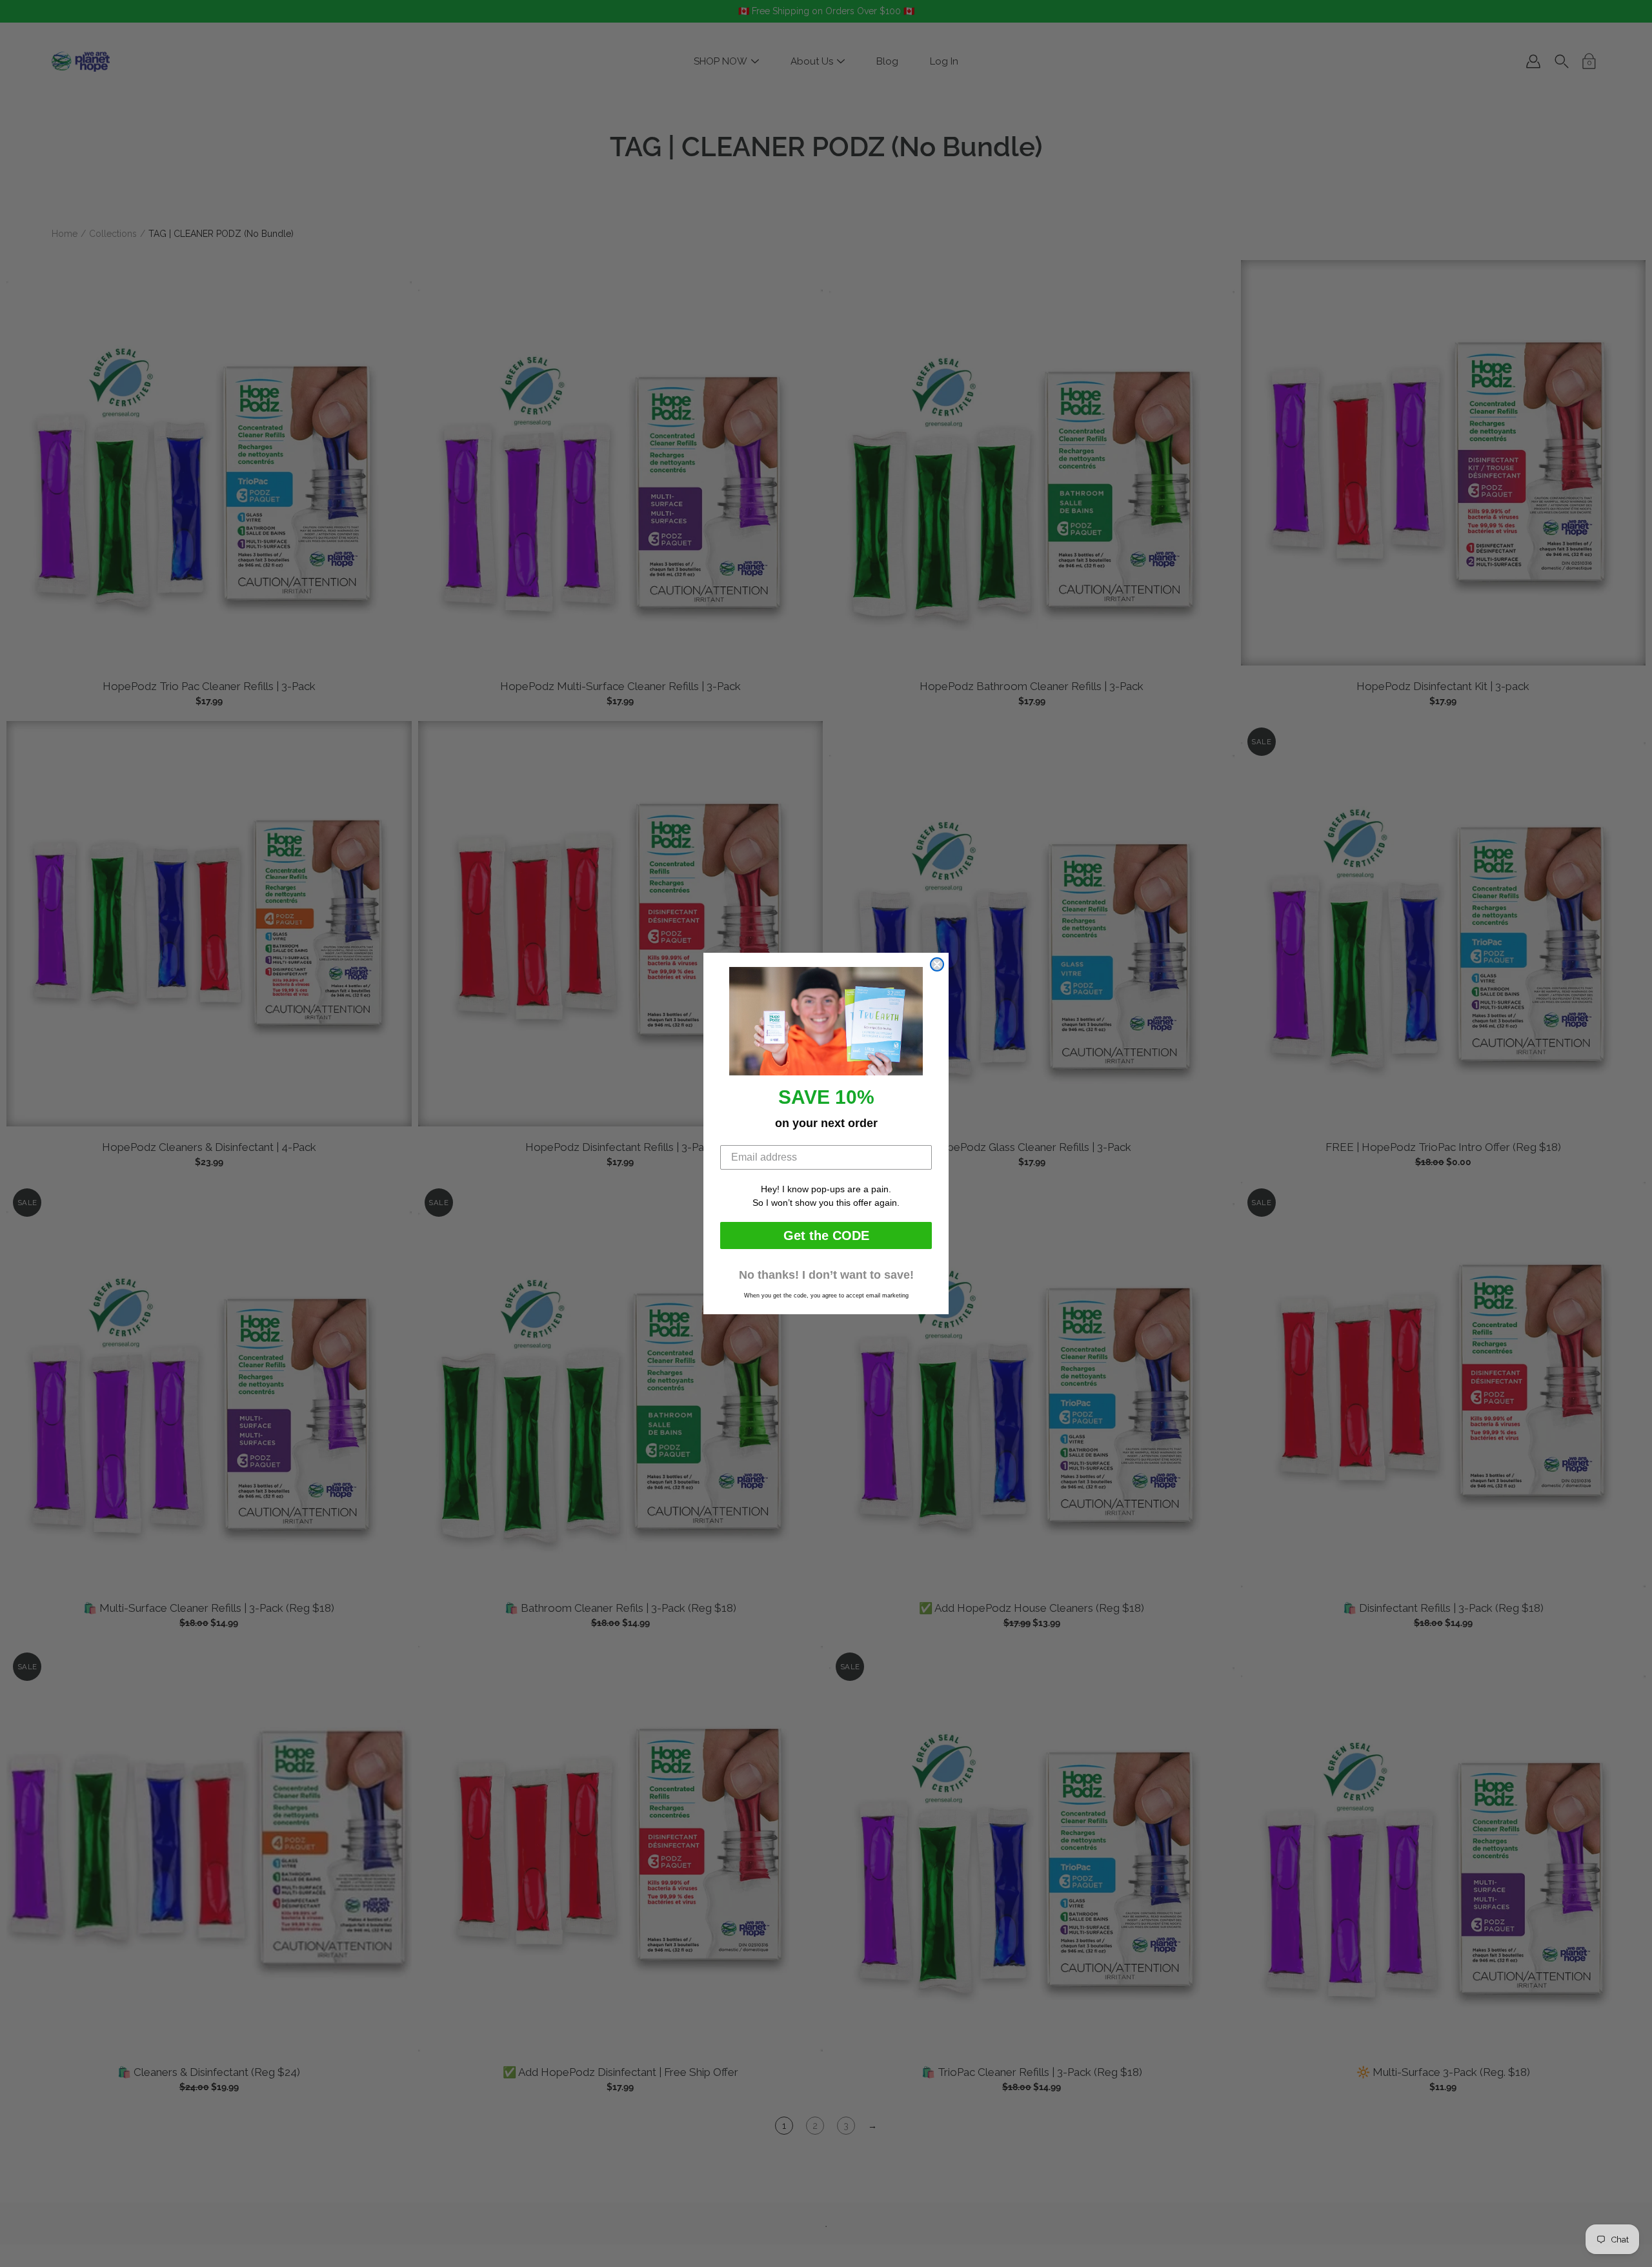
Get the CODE (826, 1235)
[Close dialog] (937, 964)
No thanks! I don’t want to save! (826, 1275)
